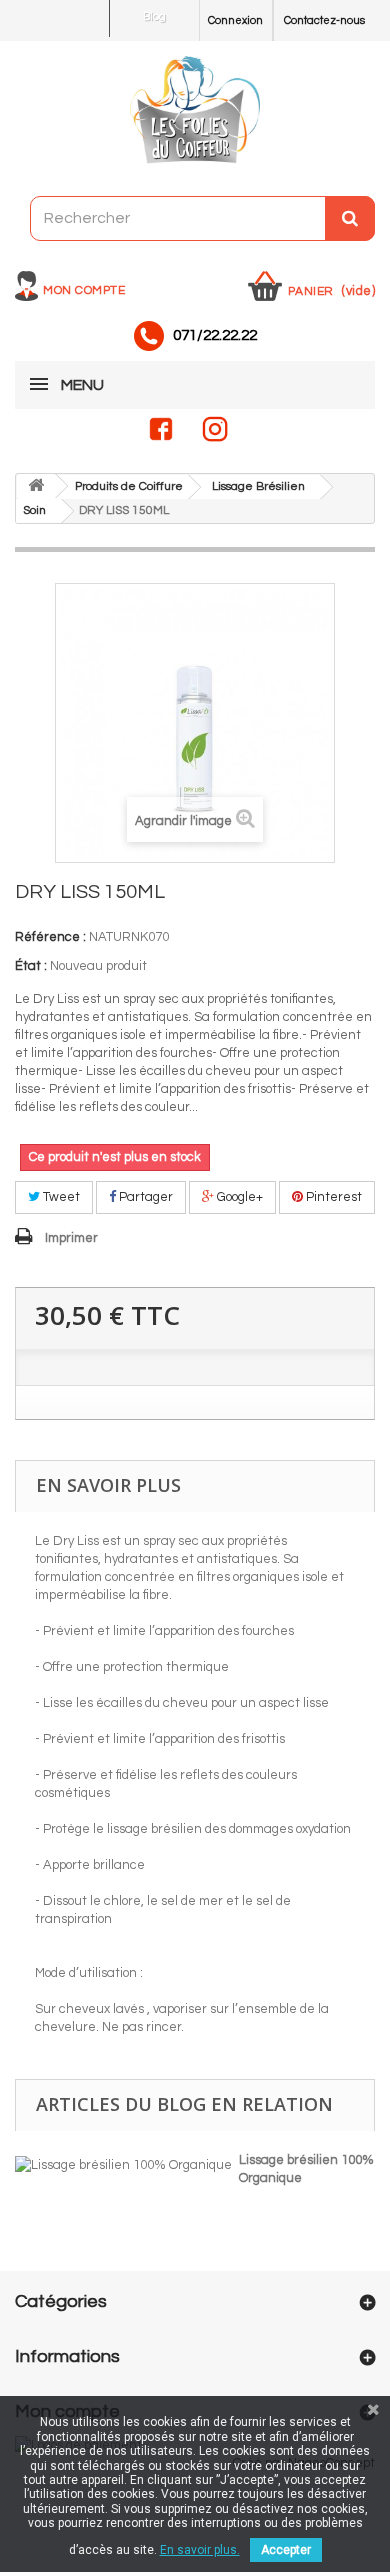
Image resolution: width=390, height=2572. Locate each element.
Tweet (60, 1197)
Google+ (238, 1197)
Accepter (286, 2550)
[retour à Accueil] (36, 486)
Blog (154, 16)
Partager (144, 1197)
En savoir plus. (200, 2550)
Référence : (50, 937)
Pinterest (332, 1197)
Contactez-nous (324, 20)
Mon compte (84, 290)
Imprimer (71, 1238)
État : (31, 966)
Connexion (235, 20)
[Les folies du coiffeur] (195, 111)
